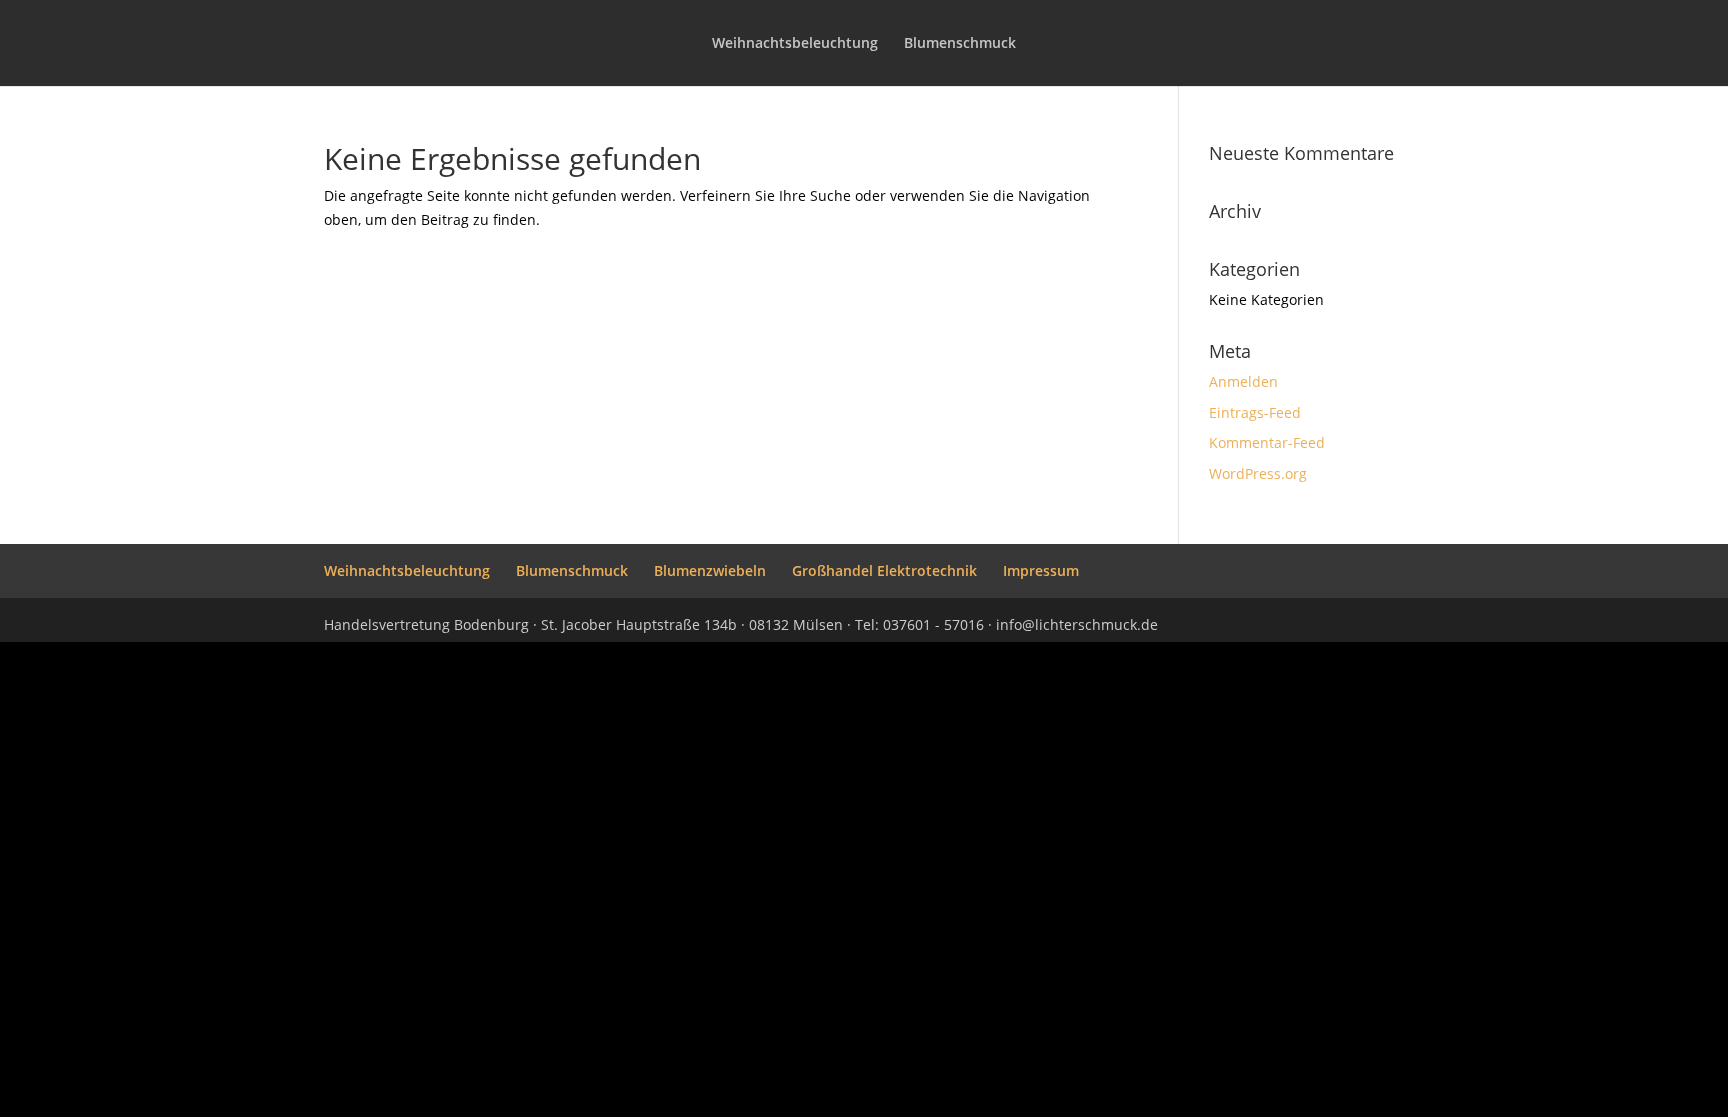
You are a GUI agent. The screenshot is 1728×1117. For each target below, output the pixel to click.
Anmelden (1243, 381)
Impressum (1041, 570)
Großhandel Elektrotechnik (884, 570)
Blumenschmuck (960, 44)
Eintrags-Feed (1255, 412)
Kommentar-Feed (1267, 442)
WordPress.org (1258, 473)
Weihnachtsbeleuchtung (795, 44)
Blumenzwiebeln (710, 570)
